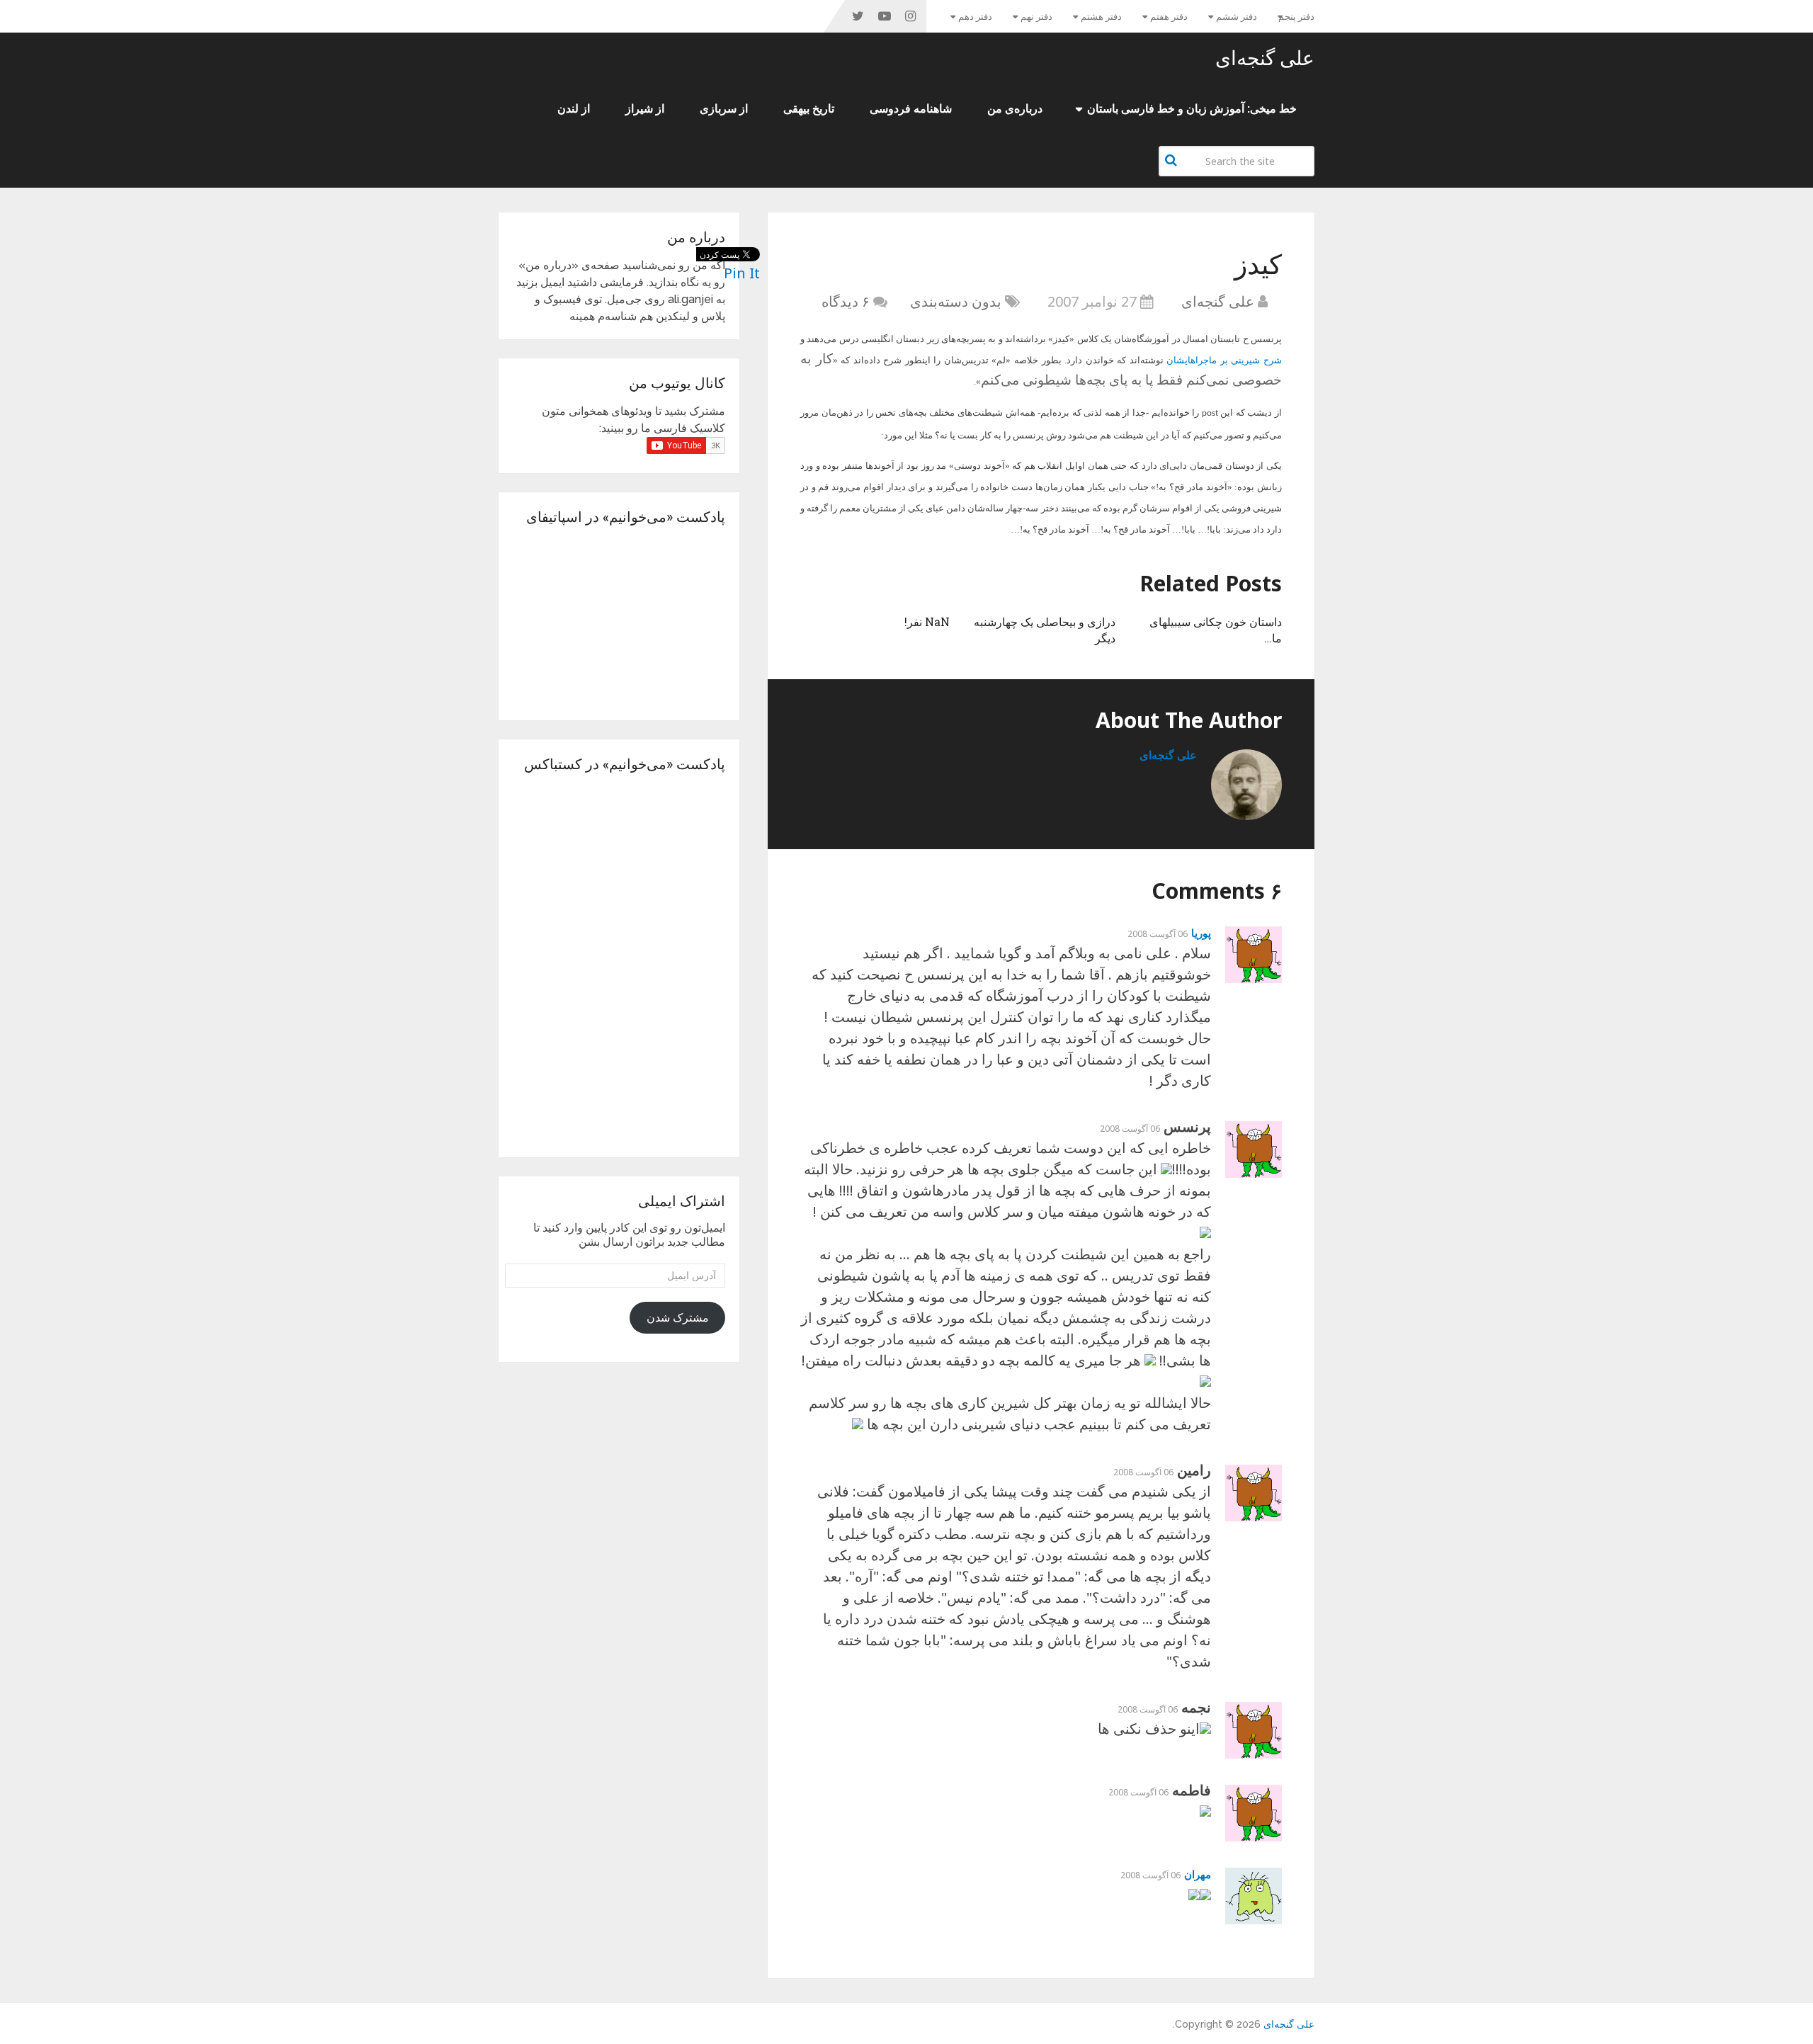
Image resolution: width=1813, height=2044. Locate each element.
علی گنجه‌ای (1265, 58)
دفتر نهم (1036, 17)
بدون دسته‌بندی (956, 301)
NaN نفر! (927, 621)
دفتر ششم (1237, 17)
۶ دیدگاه (846, 301)
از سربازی (724, 109)
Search (1173, 160)
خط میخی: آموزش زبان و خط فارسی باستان (1192, 109)
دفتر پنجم (1296, 17)
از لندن (574, 109)
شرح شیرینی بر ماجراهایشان (1224, 360)
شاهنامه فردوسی (911, 109)
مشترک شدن (678, 1318)
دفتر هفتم (1169, 17)
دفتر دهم (975, 17)
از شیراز (645, 109)
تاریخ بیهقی (809, 109)
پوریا (1201, 933)
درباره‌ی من (1015, 109)
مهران (1198, 1874)
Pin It (742, 273)
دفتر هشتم (1101, 17)
